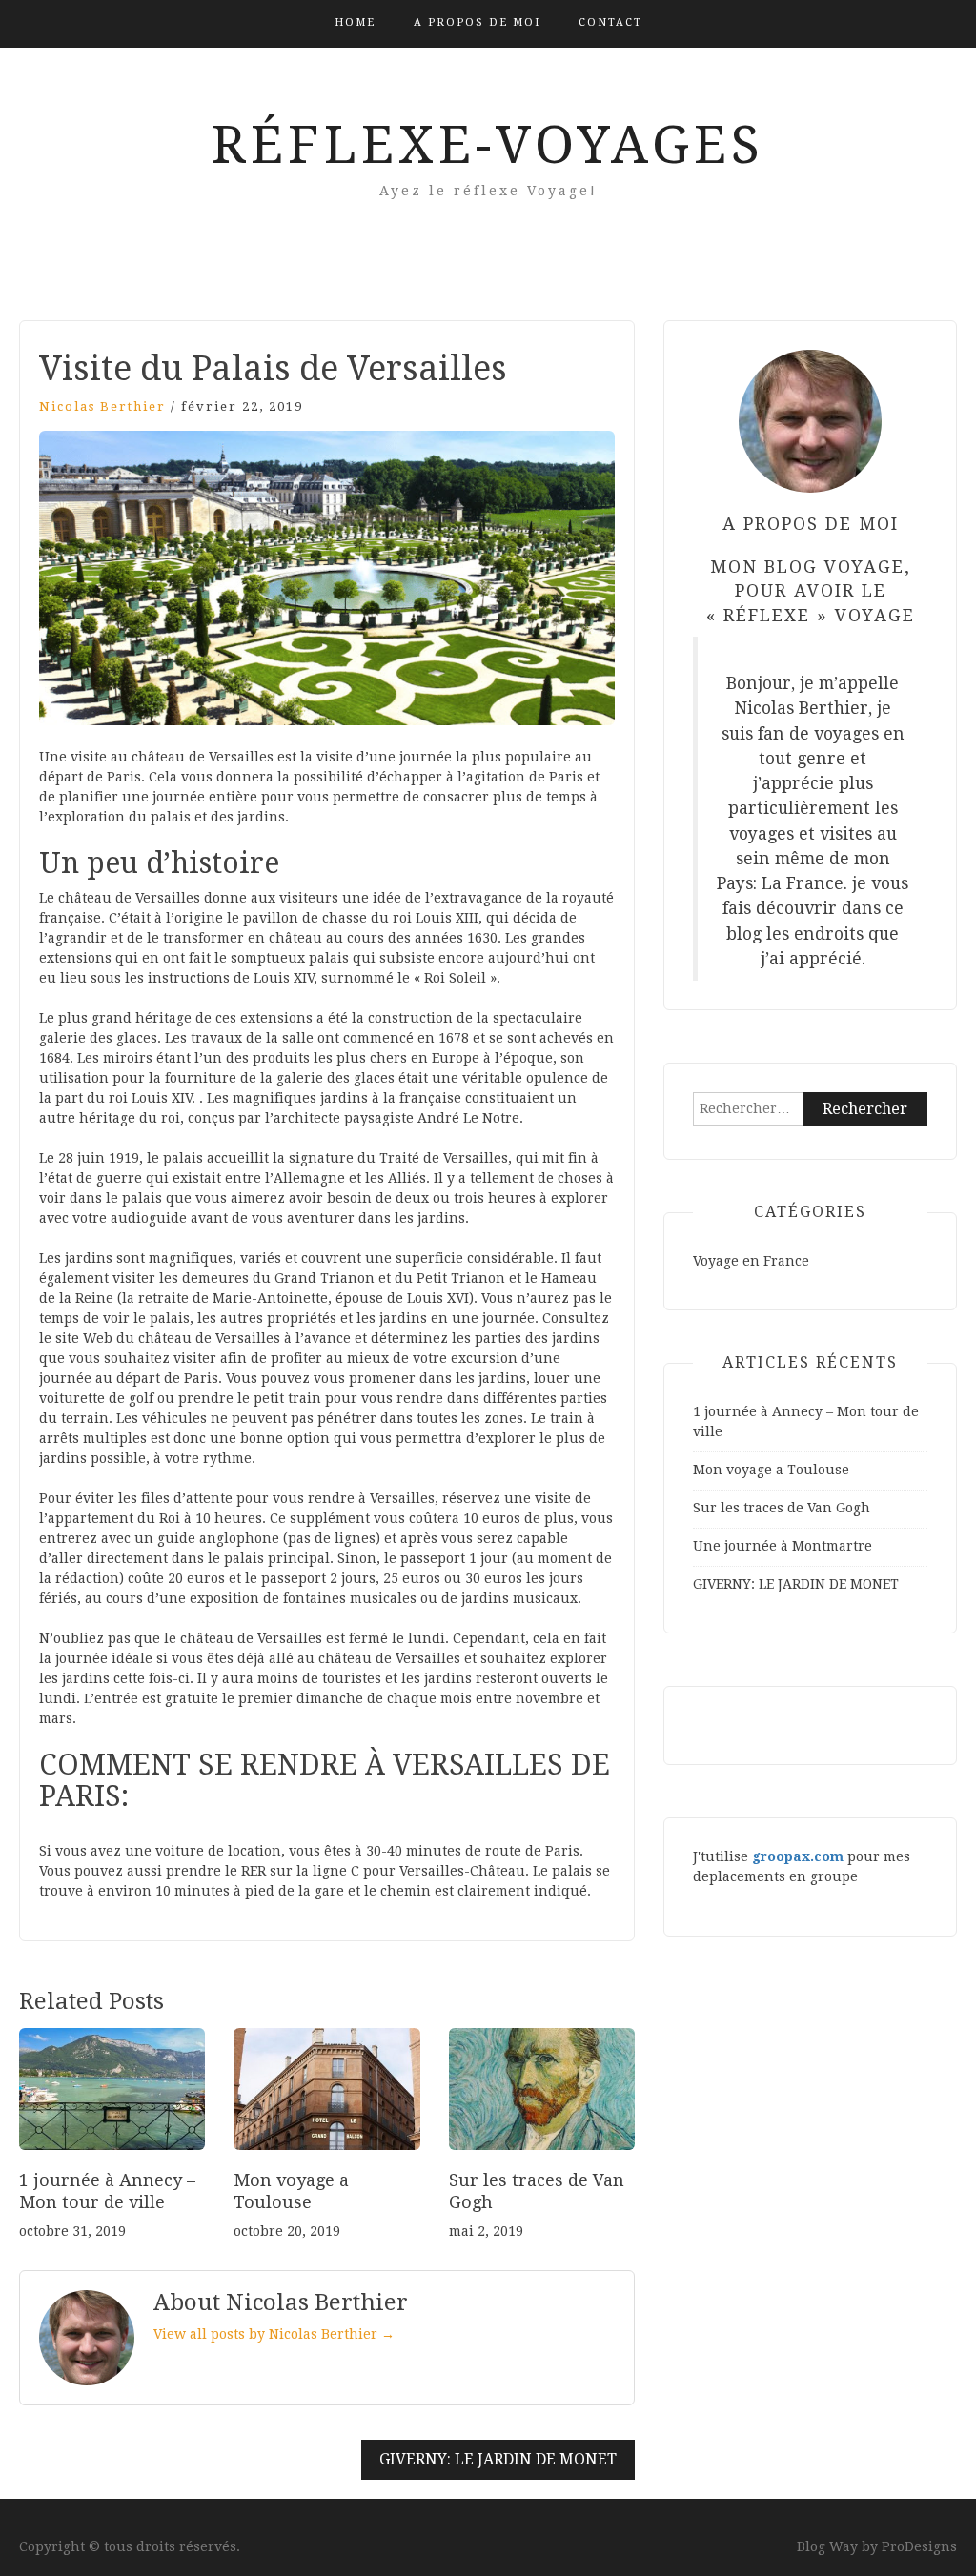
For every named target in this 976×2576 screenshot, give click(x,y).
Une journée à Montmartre (783, 1546)
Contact (610, 22)
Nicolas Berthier (102, 406)
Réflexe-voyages (488, 145)
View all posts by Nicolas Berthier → (274, 2334)
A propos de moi (477, 22)
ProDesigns (919, 2546)
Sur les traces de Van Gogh (782, 1508)
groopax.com (798, 1856)
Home (355, 22)
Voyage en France (751, 1261)
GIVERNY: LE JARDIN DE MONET (498, 2459)
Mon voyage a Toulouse (771, 1470)
